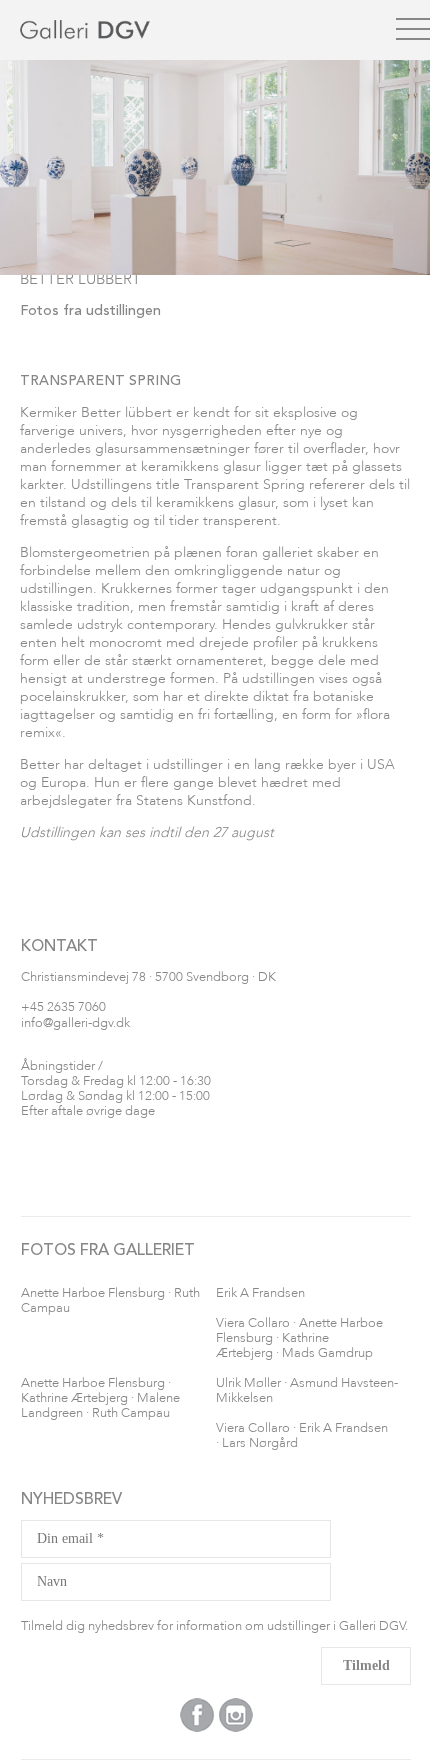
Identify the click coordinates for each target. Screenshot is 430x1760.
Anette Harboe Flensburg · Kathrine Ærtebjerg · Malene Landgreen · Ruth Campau (100, 1398)
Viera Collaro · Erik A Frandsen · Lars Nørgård (302, 1436)
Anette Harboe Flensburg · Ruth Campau (110, 1301)
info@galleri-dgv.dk (75, 1023)
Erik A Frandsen (260, 1293)
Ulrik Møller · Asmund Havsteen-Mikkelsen (307, 1391)
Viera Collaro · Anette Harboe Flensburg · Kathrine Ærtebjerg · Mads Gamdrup (299, 1338)
